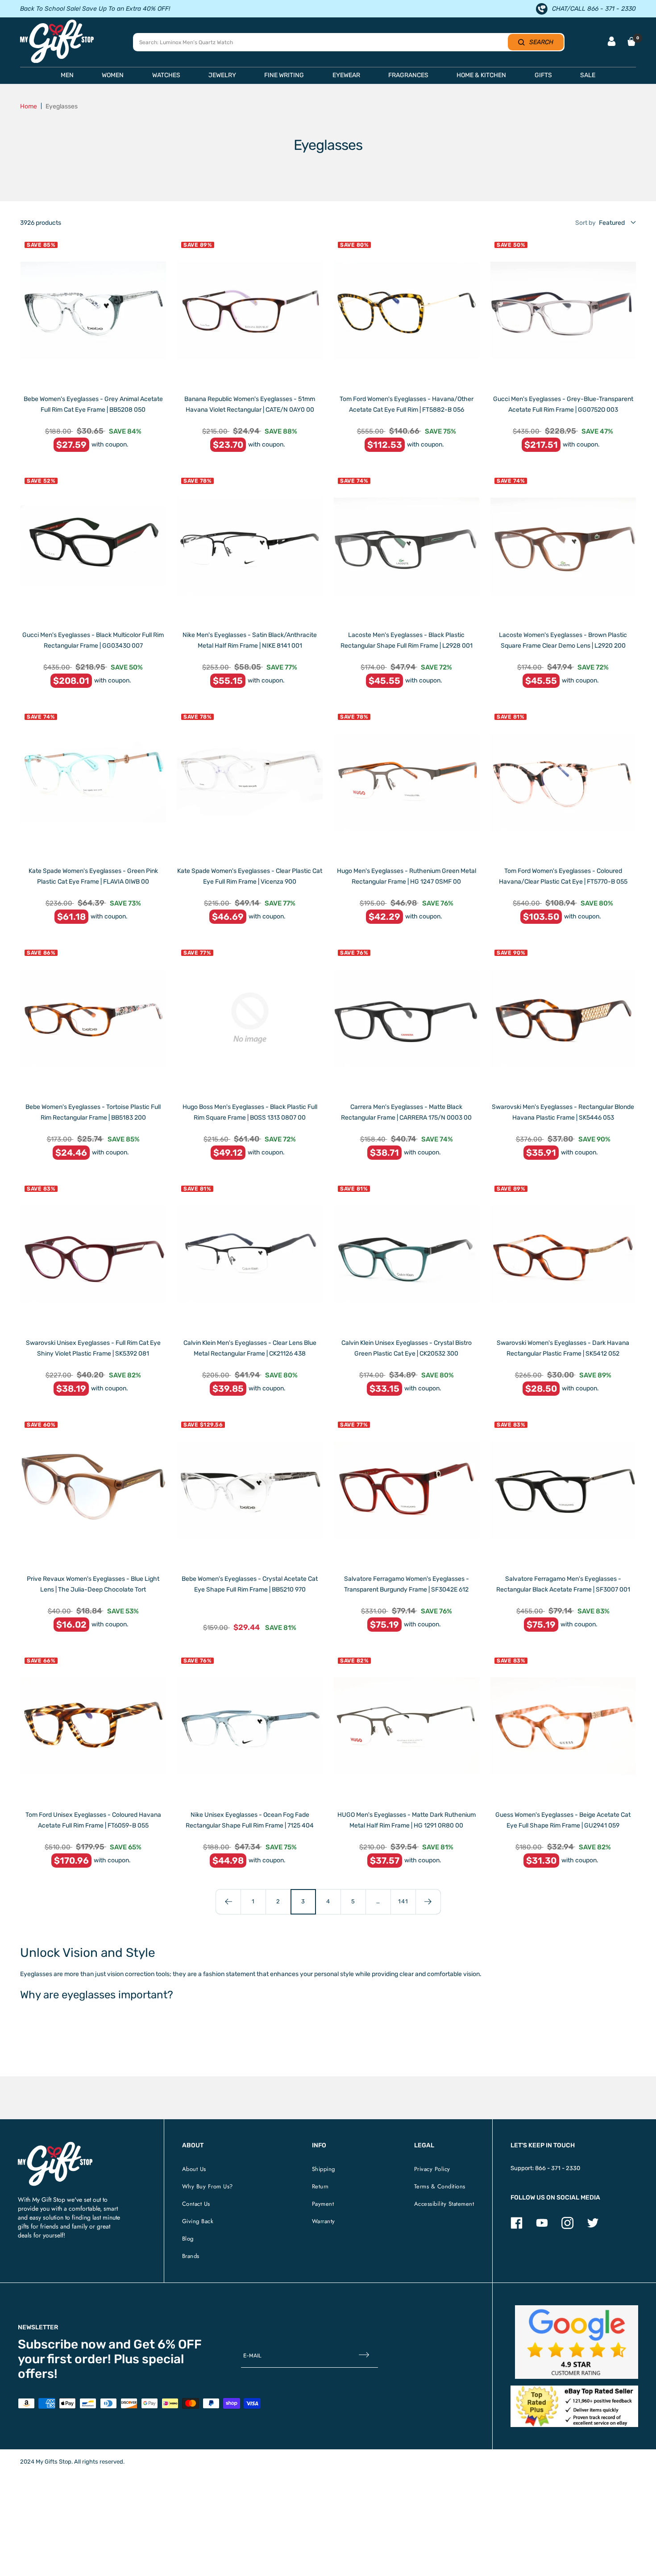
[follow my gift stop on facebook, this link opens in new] (517, 2227)
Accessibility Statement (444, 2204)
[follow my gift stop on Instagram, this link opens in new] (567, 2227)
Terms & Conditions (440, 2186)
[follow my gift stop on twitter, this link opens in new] (593, 2227)
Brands (191, 2256)
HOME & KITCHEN (481, 75)
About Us (194, 2169)
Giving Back (198, 2221)
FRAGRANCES (408, 75)
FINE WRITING (284, 75)
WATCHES (166, 75)
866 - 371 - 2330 (558, 2168)
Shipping (324, 2169)
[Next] (428, 1902)
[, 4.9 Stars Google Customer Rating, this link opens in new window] (577, 2342)
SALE (588, 75)
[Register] (364, 2355)
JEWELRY (222, 75)
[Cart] (631, 41)
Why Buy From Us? (208, 2186)
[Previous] (228, 1902)
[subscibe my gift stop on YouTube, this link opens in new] (542, 2227)
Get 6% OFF (168, 2344)
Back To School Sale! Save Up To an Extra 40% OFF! (95, 9)
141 (403, 1901)
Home (29, 106)
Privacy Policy (432, 2169)
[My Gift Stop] (55, 2145)
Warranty (324, 2221)
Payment (323, 2204)
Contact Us (196, 2204)
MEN (67, 75)
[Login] (612, 42)
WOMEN (113, 75)
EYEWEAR (346, 75)
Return (320, 2186)
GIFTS (543, 75)
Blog (188, 2239)
